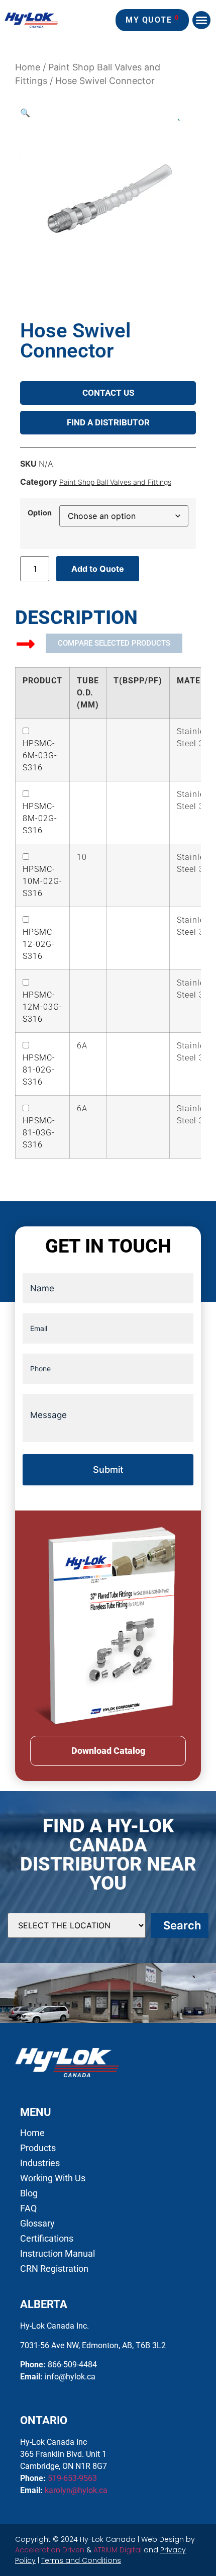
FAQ (28, 2208)
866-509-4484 (72, 2365)
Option (40, 513)
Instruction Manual (58, 2254)
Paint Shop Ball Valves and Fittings (115, 482)
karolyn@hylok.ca (76, 2490)
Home (28, 67)
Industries (40, 2163)
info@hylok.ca (70, 2377)
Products (38, 2148)
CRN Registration (54, 2269)
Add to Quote (98, 569)
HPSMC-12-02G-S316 (39, 944)
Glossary (37, 2224)
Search (182, 1925)
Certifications (47, 2239)
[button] (201, 20)
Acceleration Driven (50, 2550)
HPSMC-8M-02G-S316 (40, 818)
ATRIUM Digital (118, 2550)
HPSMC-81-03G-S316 (39, 1133)
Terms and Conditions (81, 2560)
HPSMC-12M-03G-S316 (42, 1007)
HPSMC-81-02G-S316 (39, 1070)
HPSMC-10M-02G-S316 (42, 881)
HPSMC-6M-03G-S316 (40, 756)
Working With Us (53, 2178)
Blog (29, 2193)
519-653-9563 (72, 2478)
